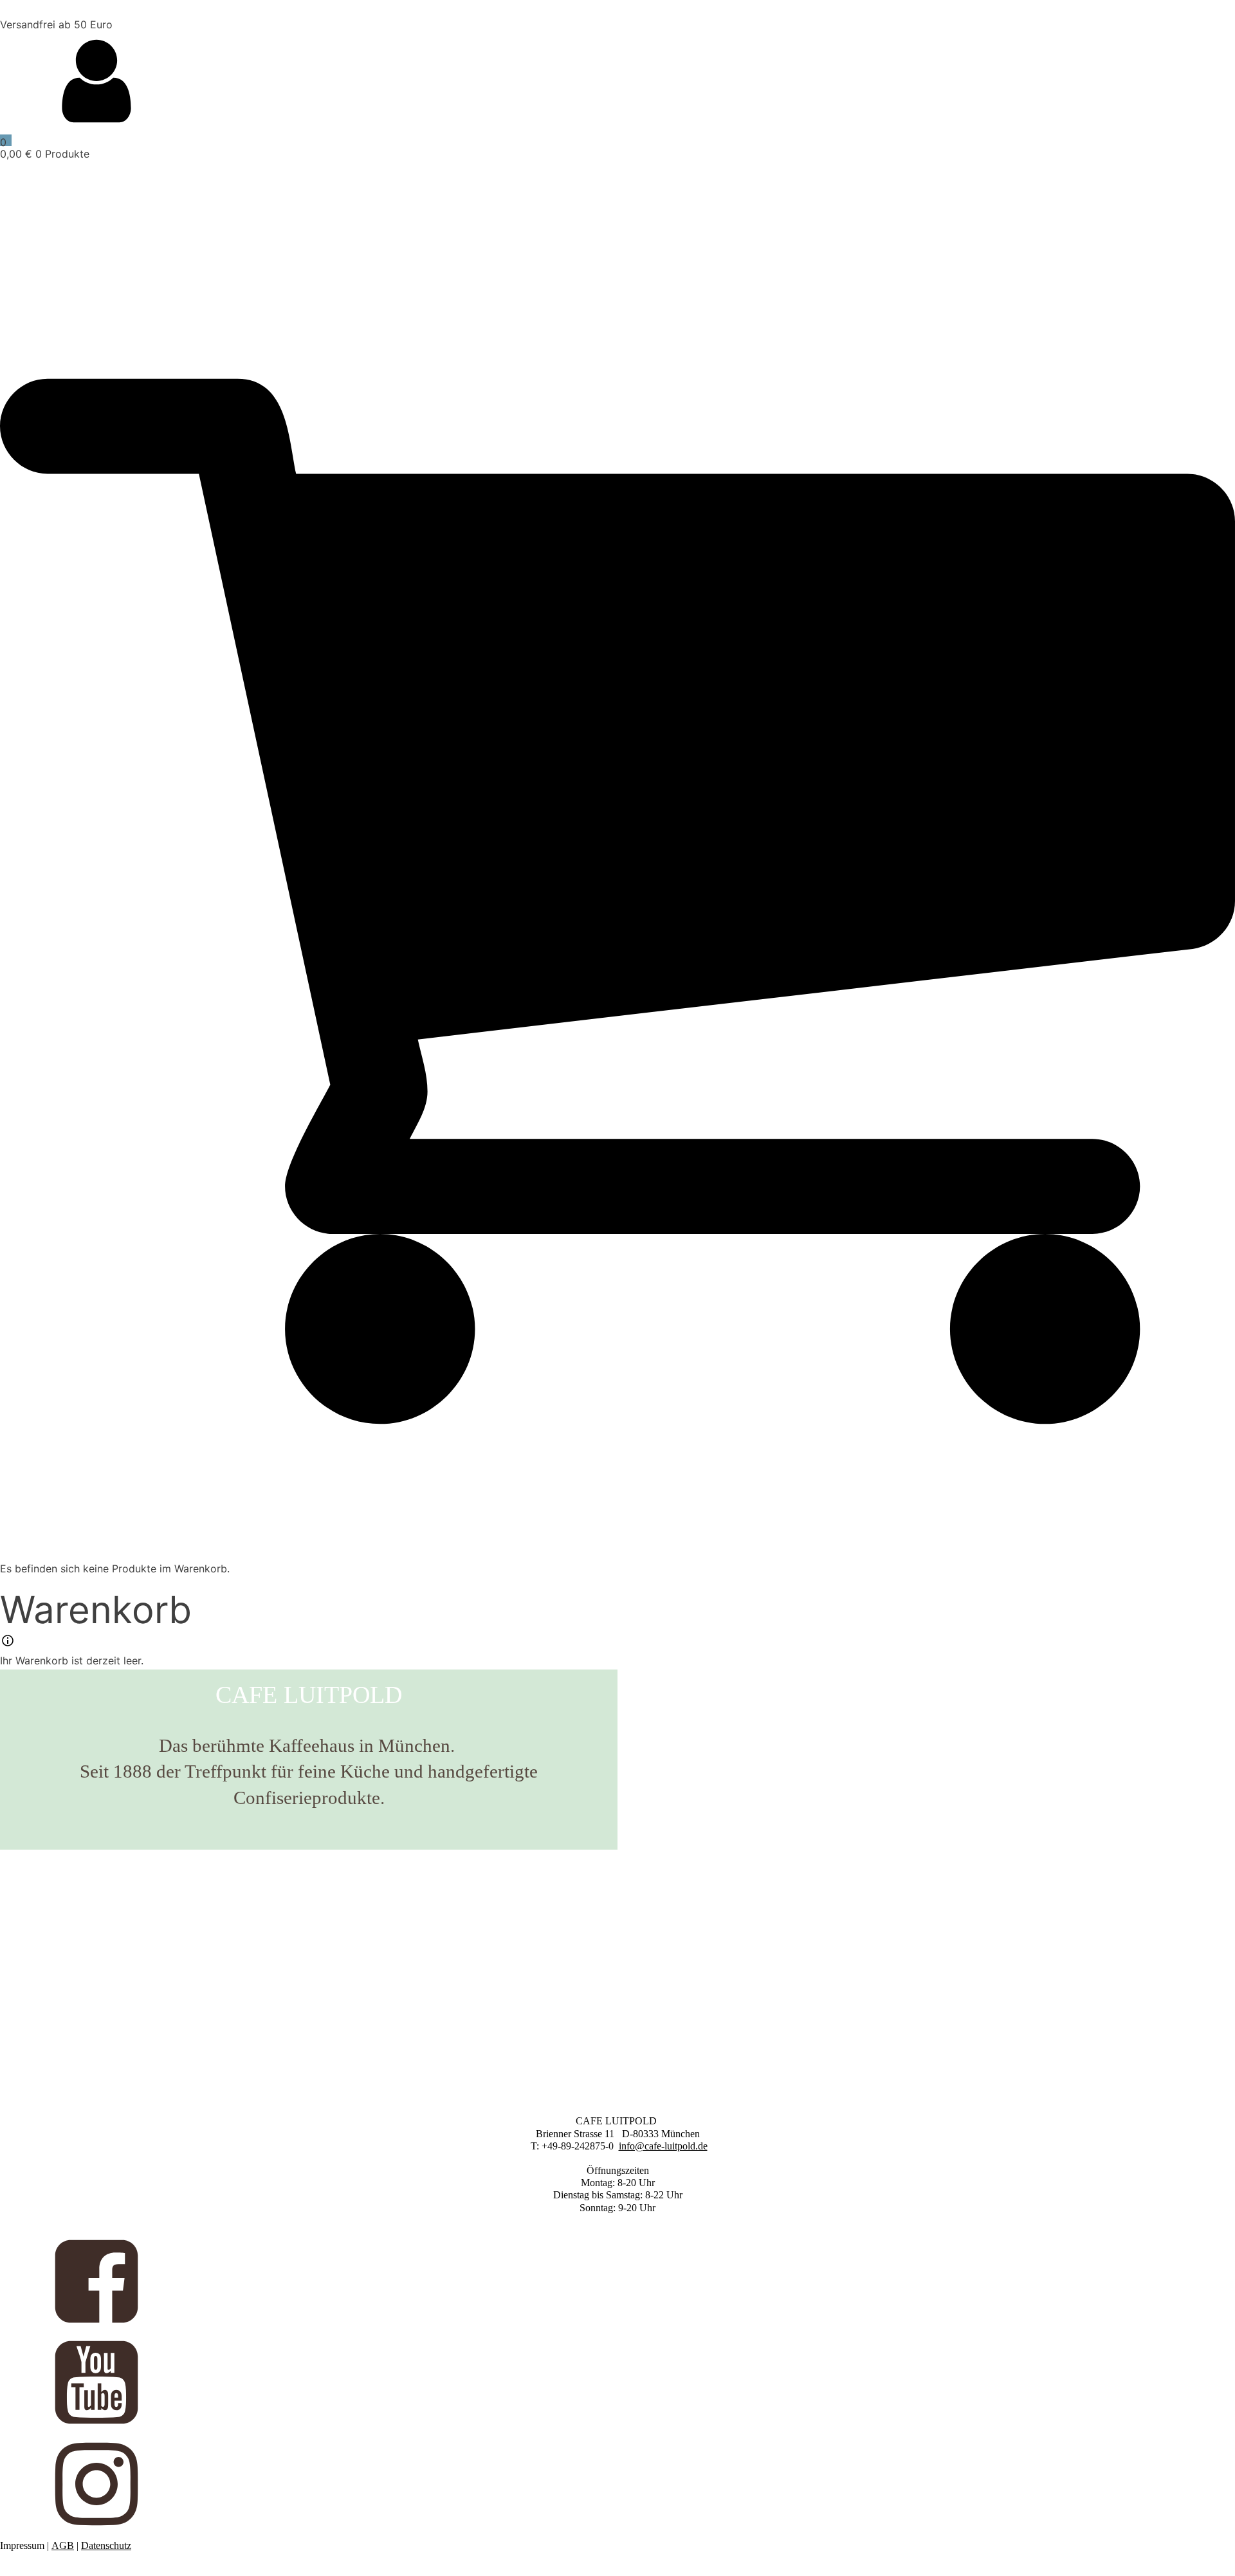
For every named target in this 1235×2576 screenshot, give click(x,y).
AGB (63, 2545)
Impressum (22, 2545)
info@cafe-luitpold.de (663, 2146)
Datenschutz (106, 2545)
